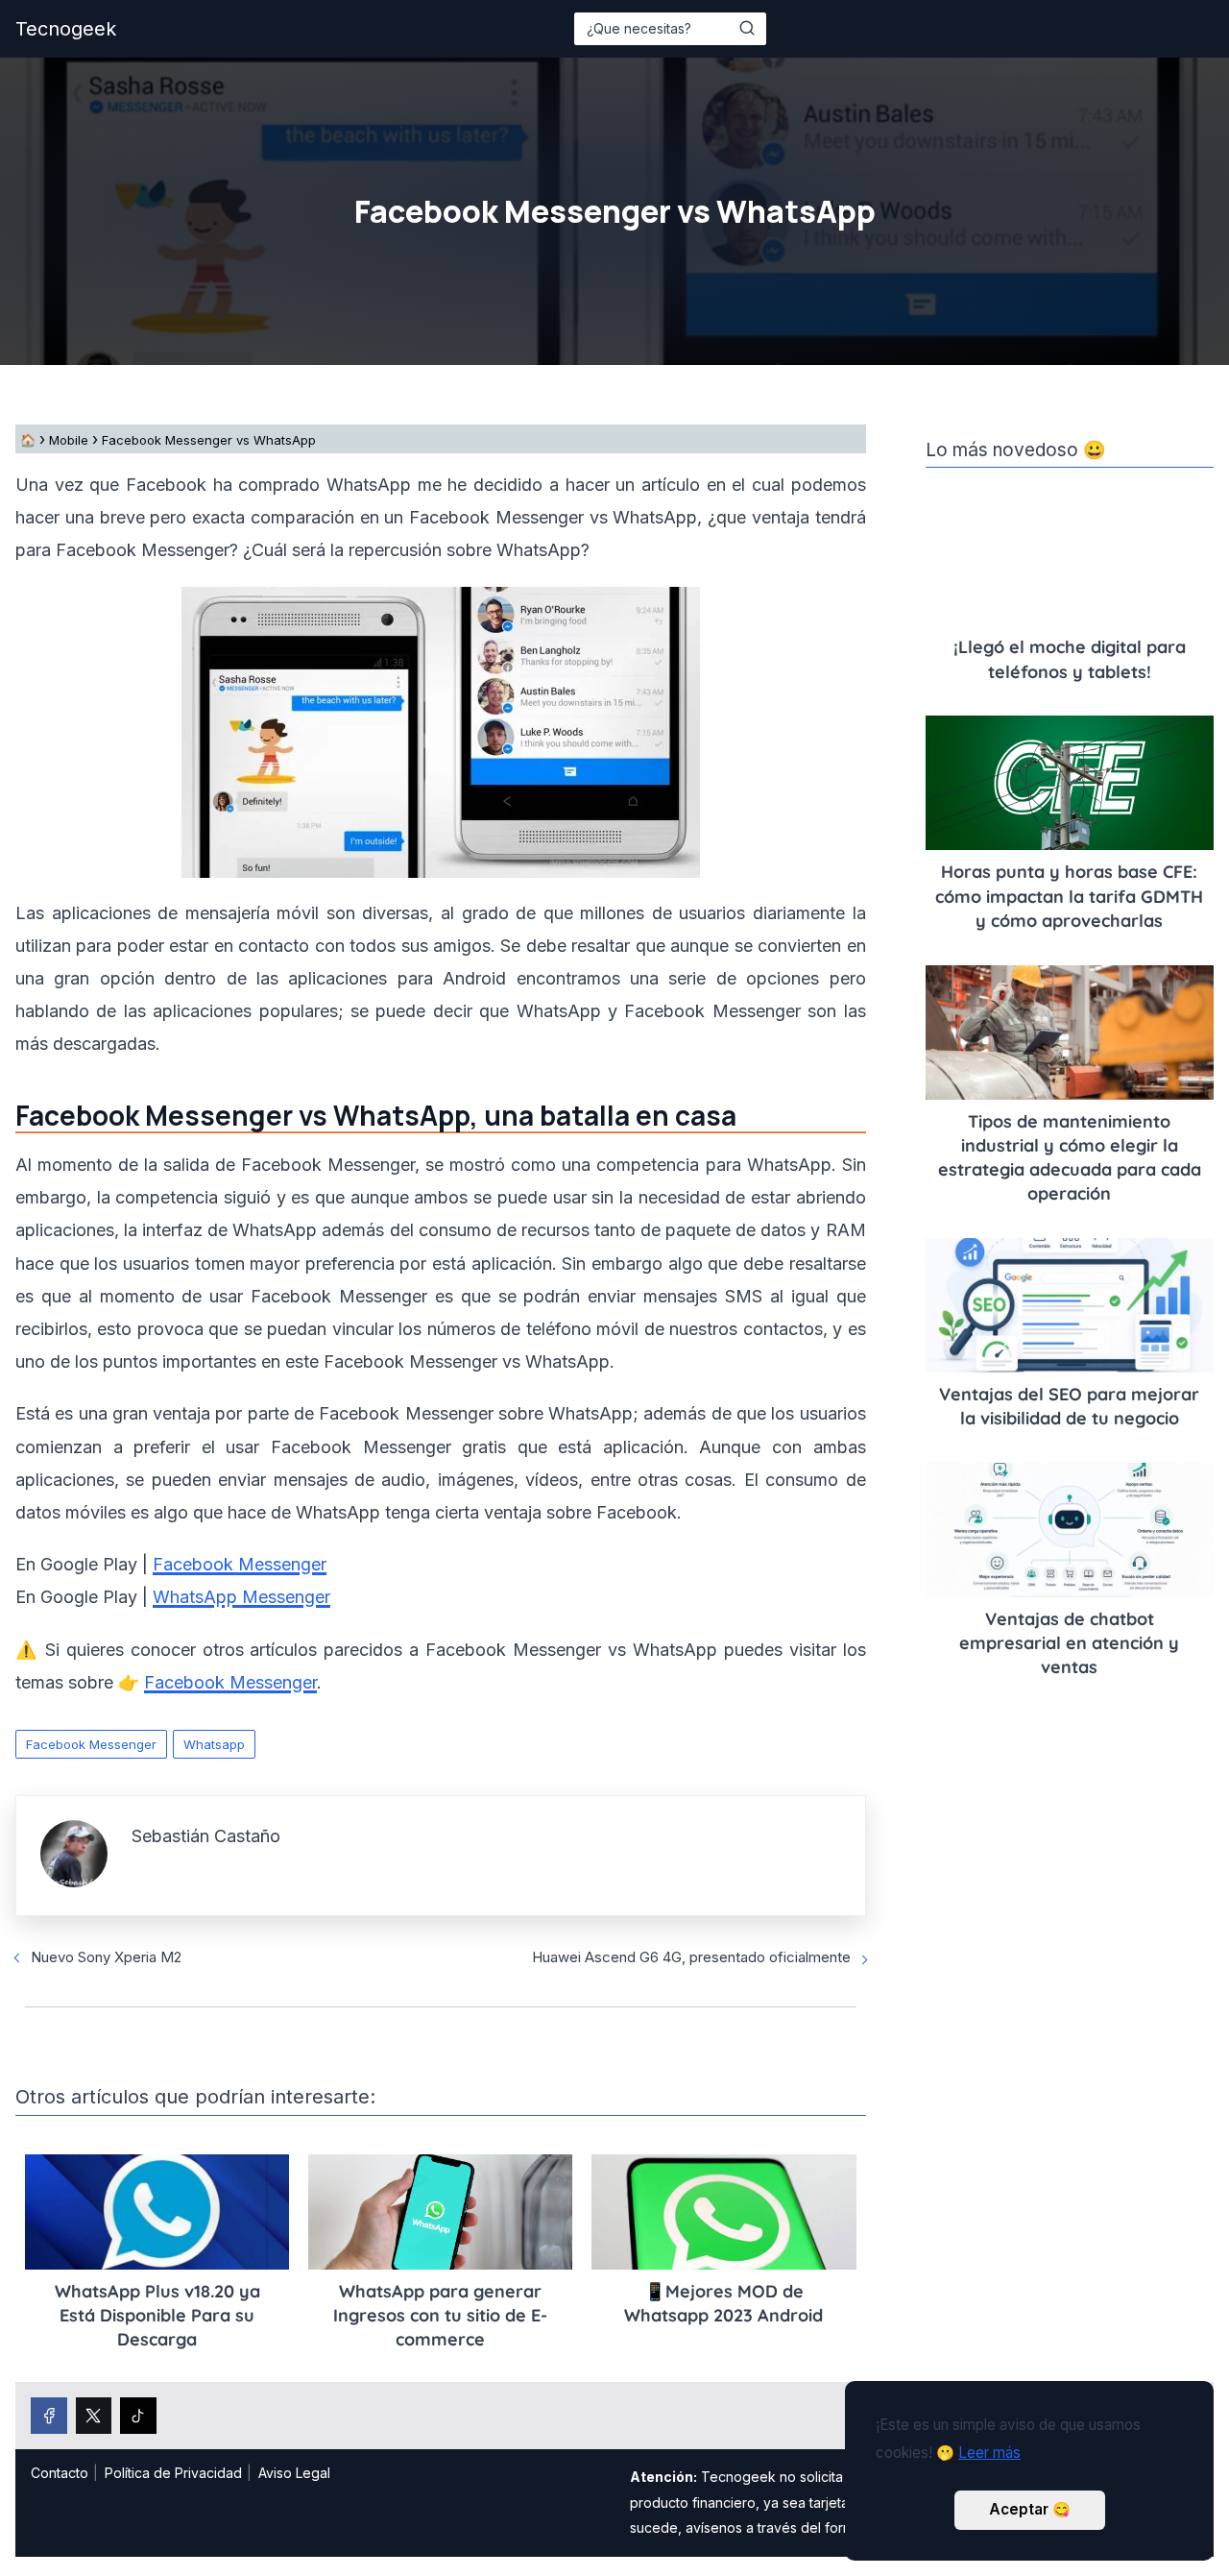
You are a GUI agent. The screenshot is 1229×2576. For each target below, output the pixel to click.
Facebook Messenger (240, 1564)
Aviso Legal (294, 2473)
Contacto (60, 2473)
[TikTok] (138, 2416)
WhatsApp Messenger (241, 1597)
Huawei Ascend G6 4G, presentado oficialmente (691, 1957)
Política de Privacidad (173, 2473)
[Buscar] (747, 28)
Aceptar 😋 (1030, 2509)
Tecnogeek (66, 29)
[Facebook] (49, 2416)
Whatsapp (214, 1744)
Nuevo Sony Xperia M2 (106, 1957)
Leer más (989, 2453)
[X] (94, 2416)
